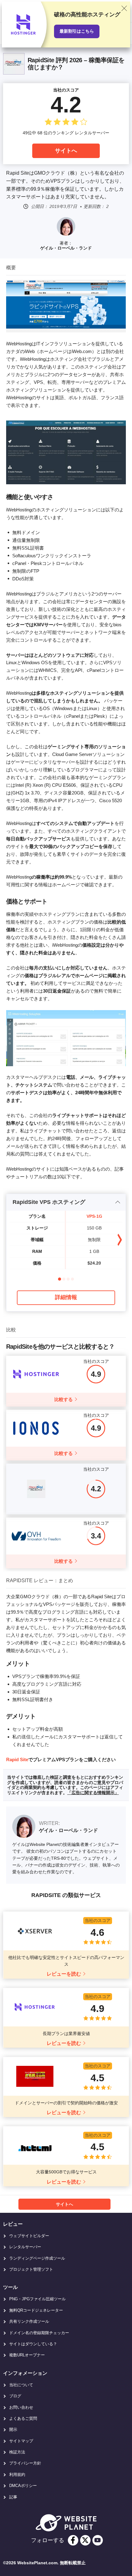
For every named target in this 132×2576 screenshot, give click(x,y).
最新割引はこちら (77, 31)
